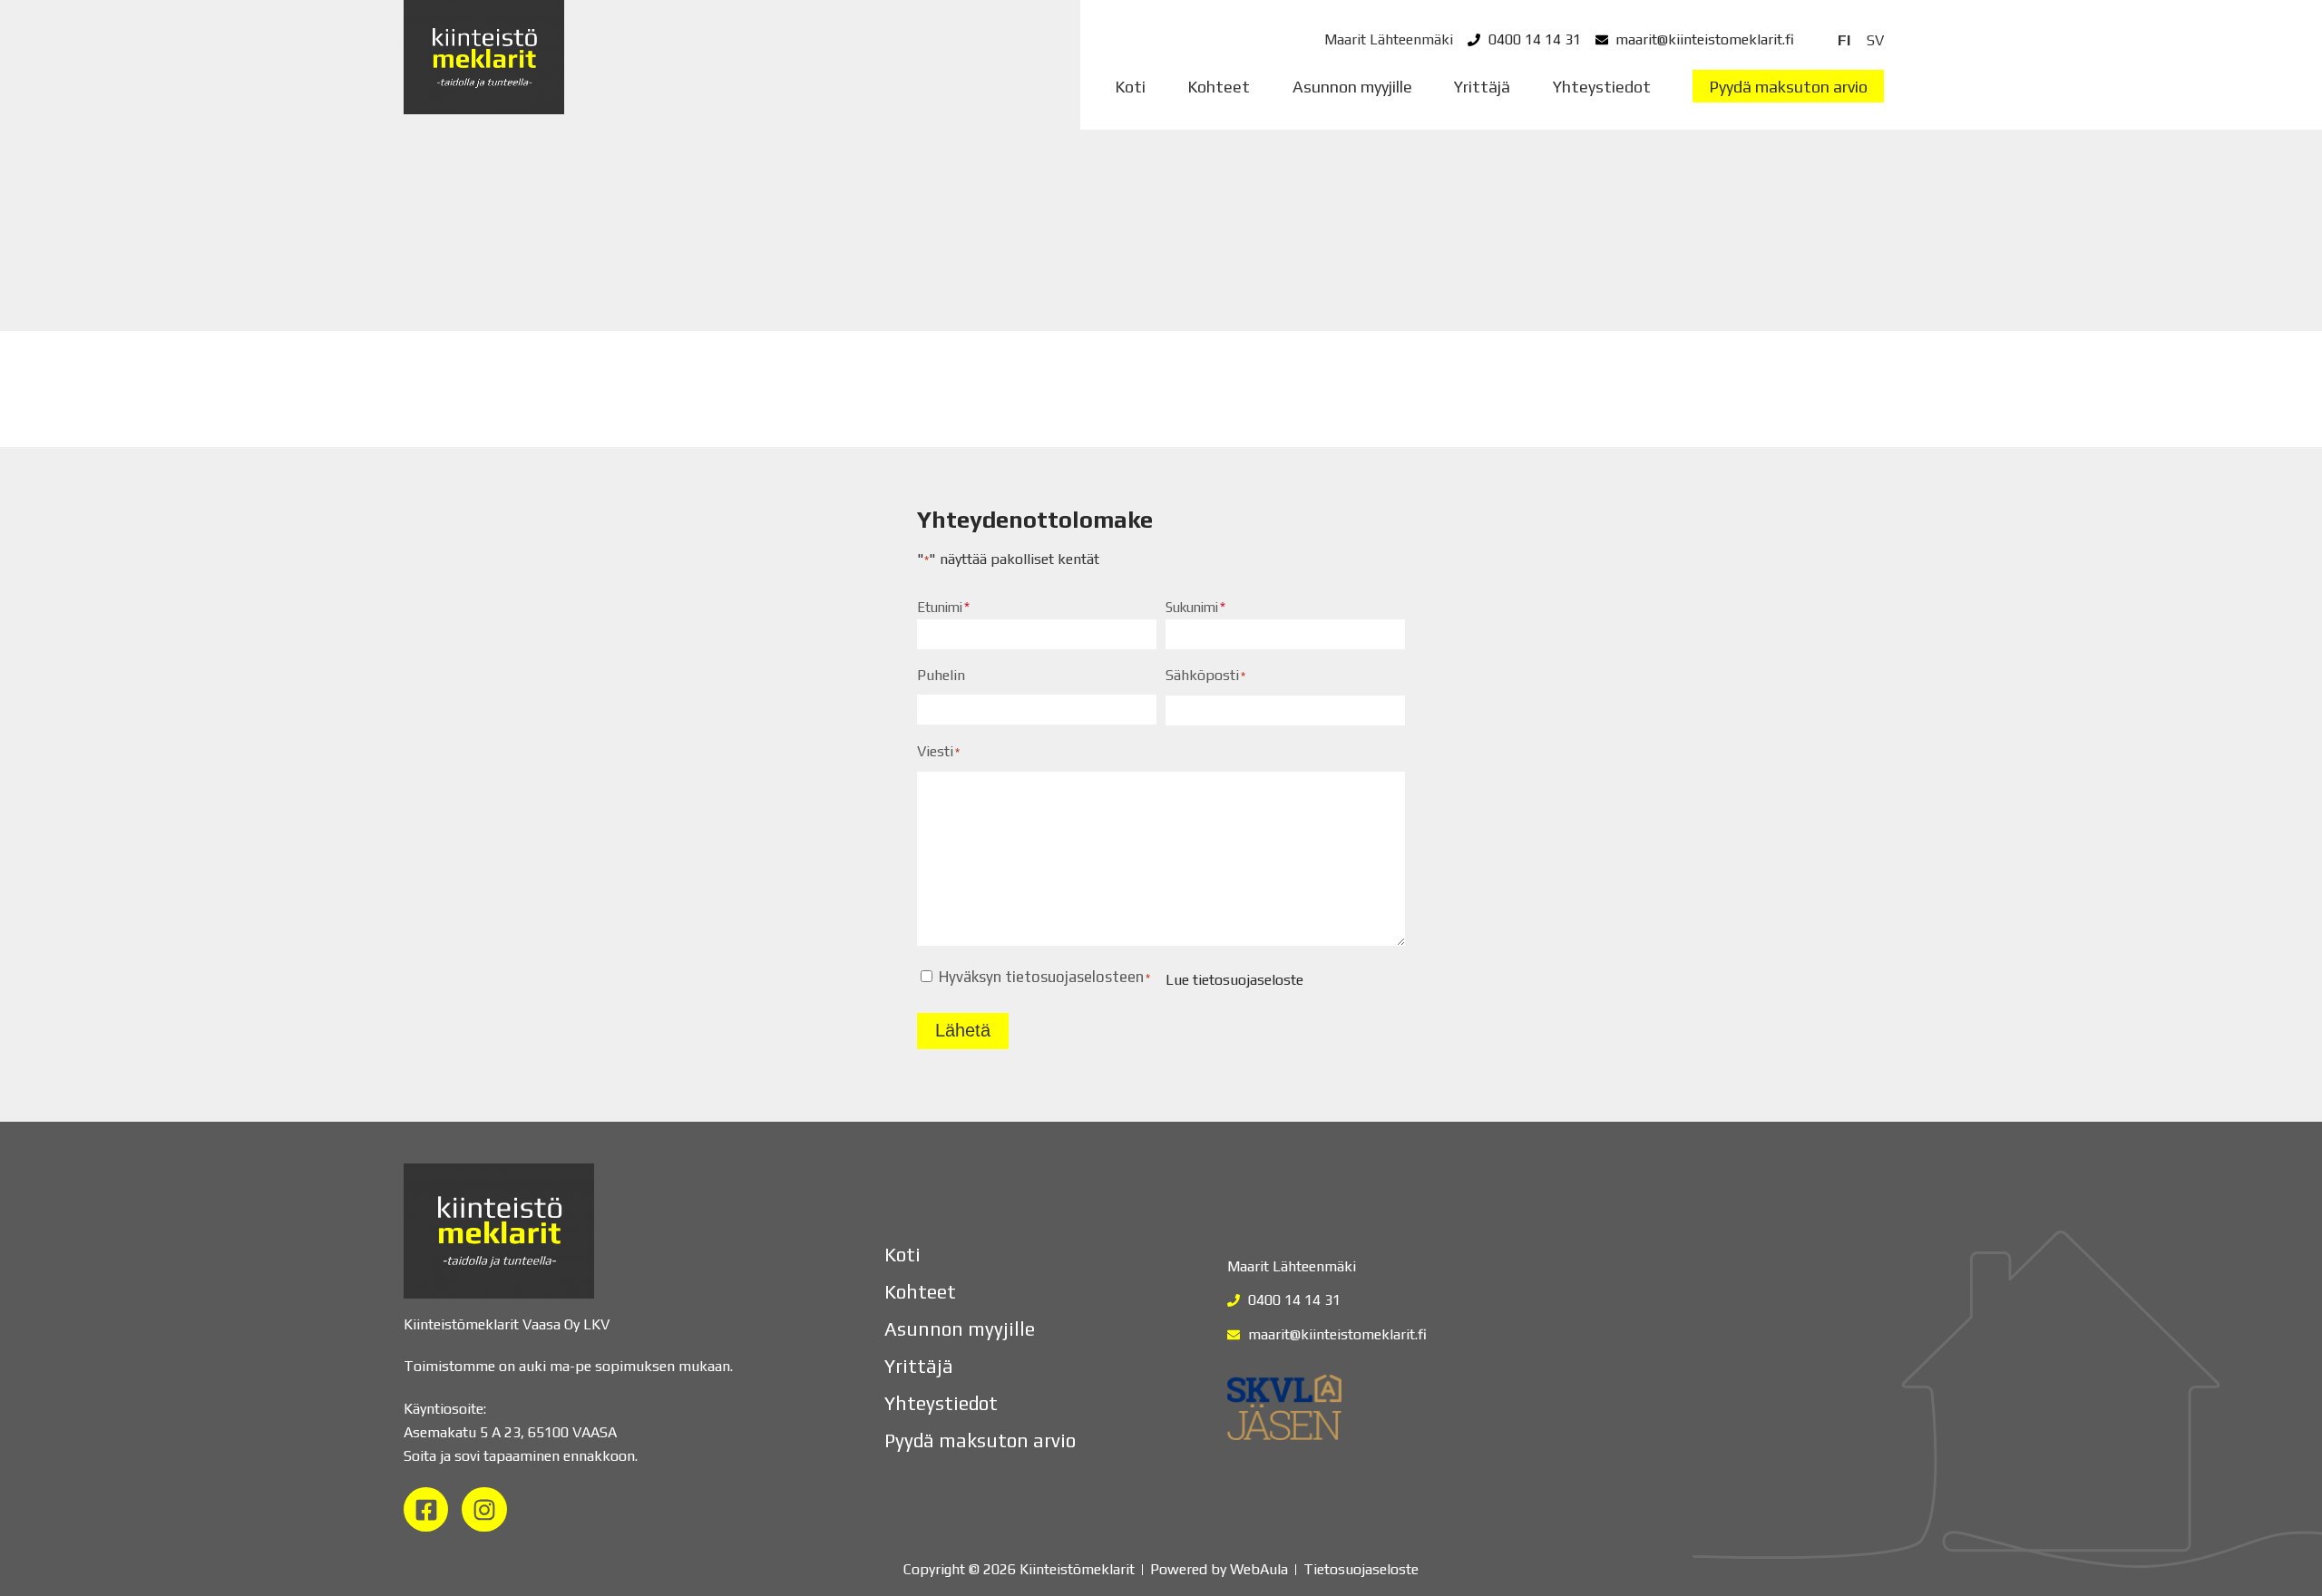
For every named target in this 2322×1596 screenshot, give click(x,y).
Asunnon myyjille (1352, 87)
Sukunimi (1192, 607)
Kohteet (1219, 87)
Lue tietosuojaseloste (1234, 980)
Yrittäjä (1482, 87)
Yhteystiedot (1602, 87)
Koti (1130, 87)
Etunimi (940, 607)
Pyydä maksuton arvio (1788, 87)
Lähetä (963, 1030)
